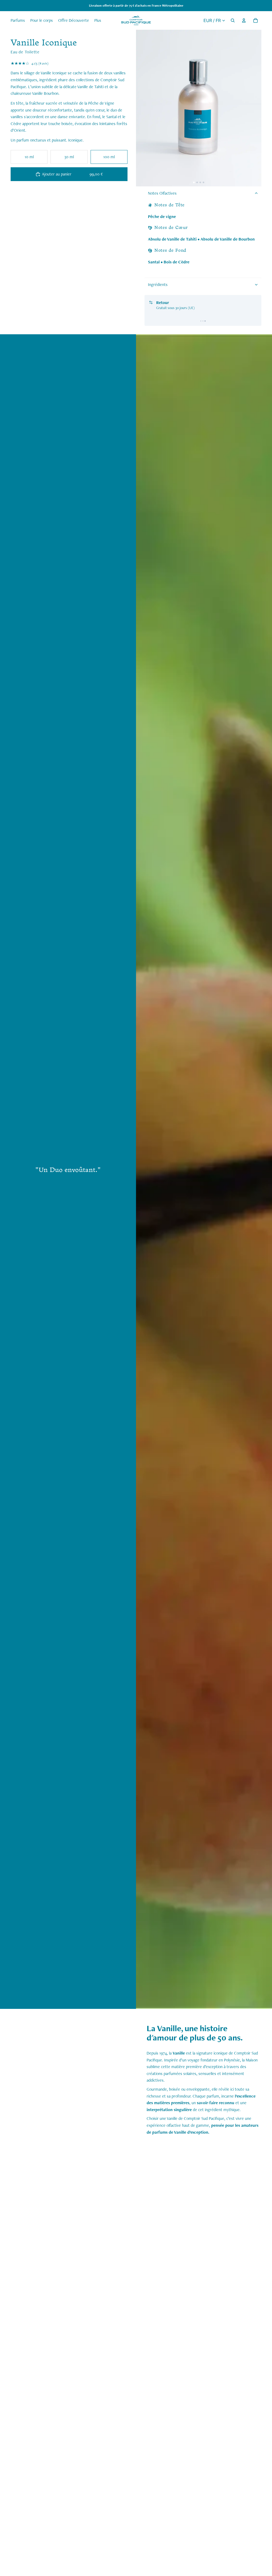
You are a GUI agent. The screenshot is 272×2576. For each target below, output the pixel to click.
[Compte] (244, 20)
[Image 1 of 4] (194, 182)
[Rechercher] (233, 20)
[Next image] (253, 108)
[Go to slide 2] (203, 321)
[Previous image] (144, 108)
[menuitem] (98, 20)
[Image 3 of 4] (200, 182)
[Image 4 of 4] (203, 182)
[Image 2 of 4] (197, 182)
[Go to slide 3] (205, 321)
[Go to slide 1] (201, 321)
